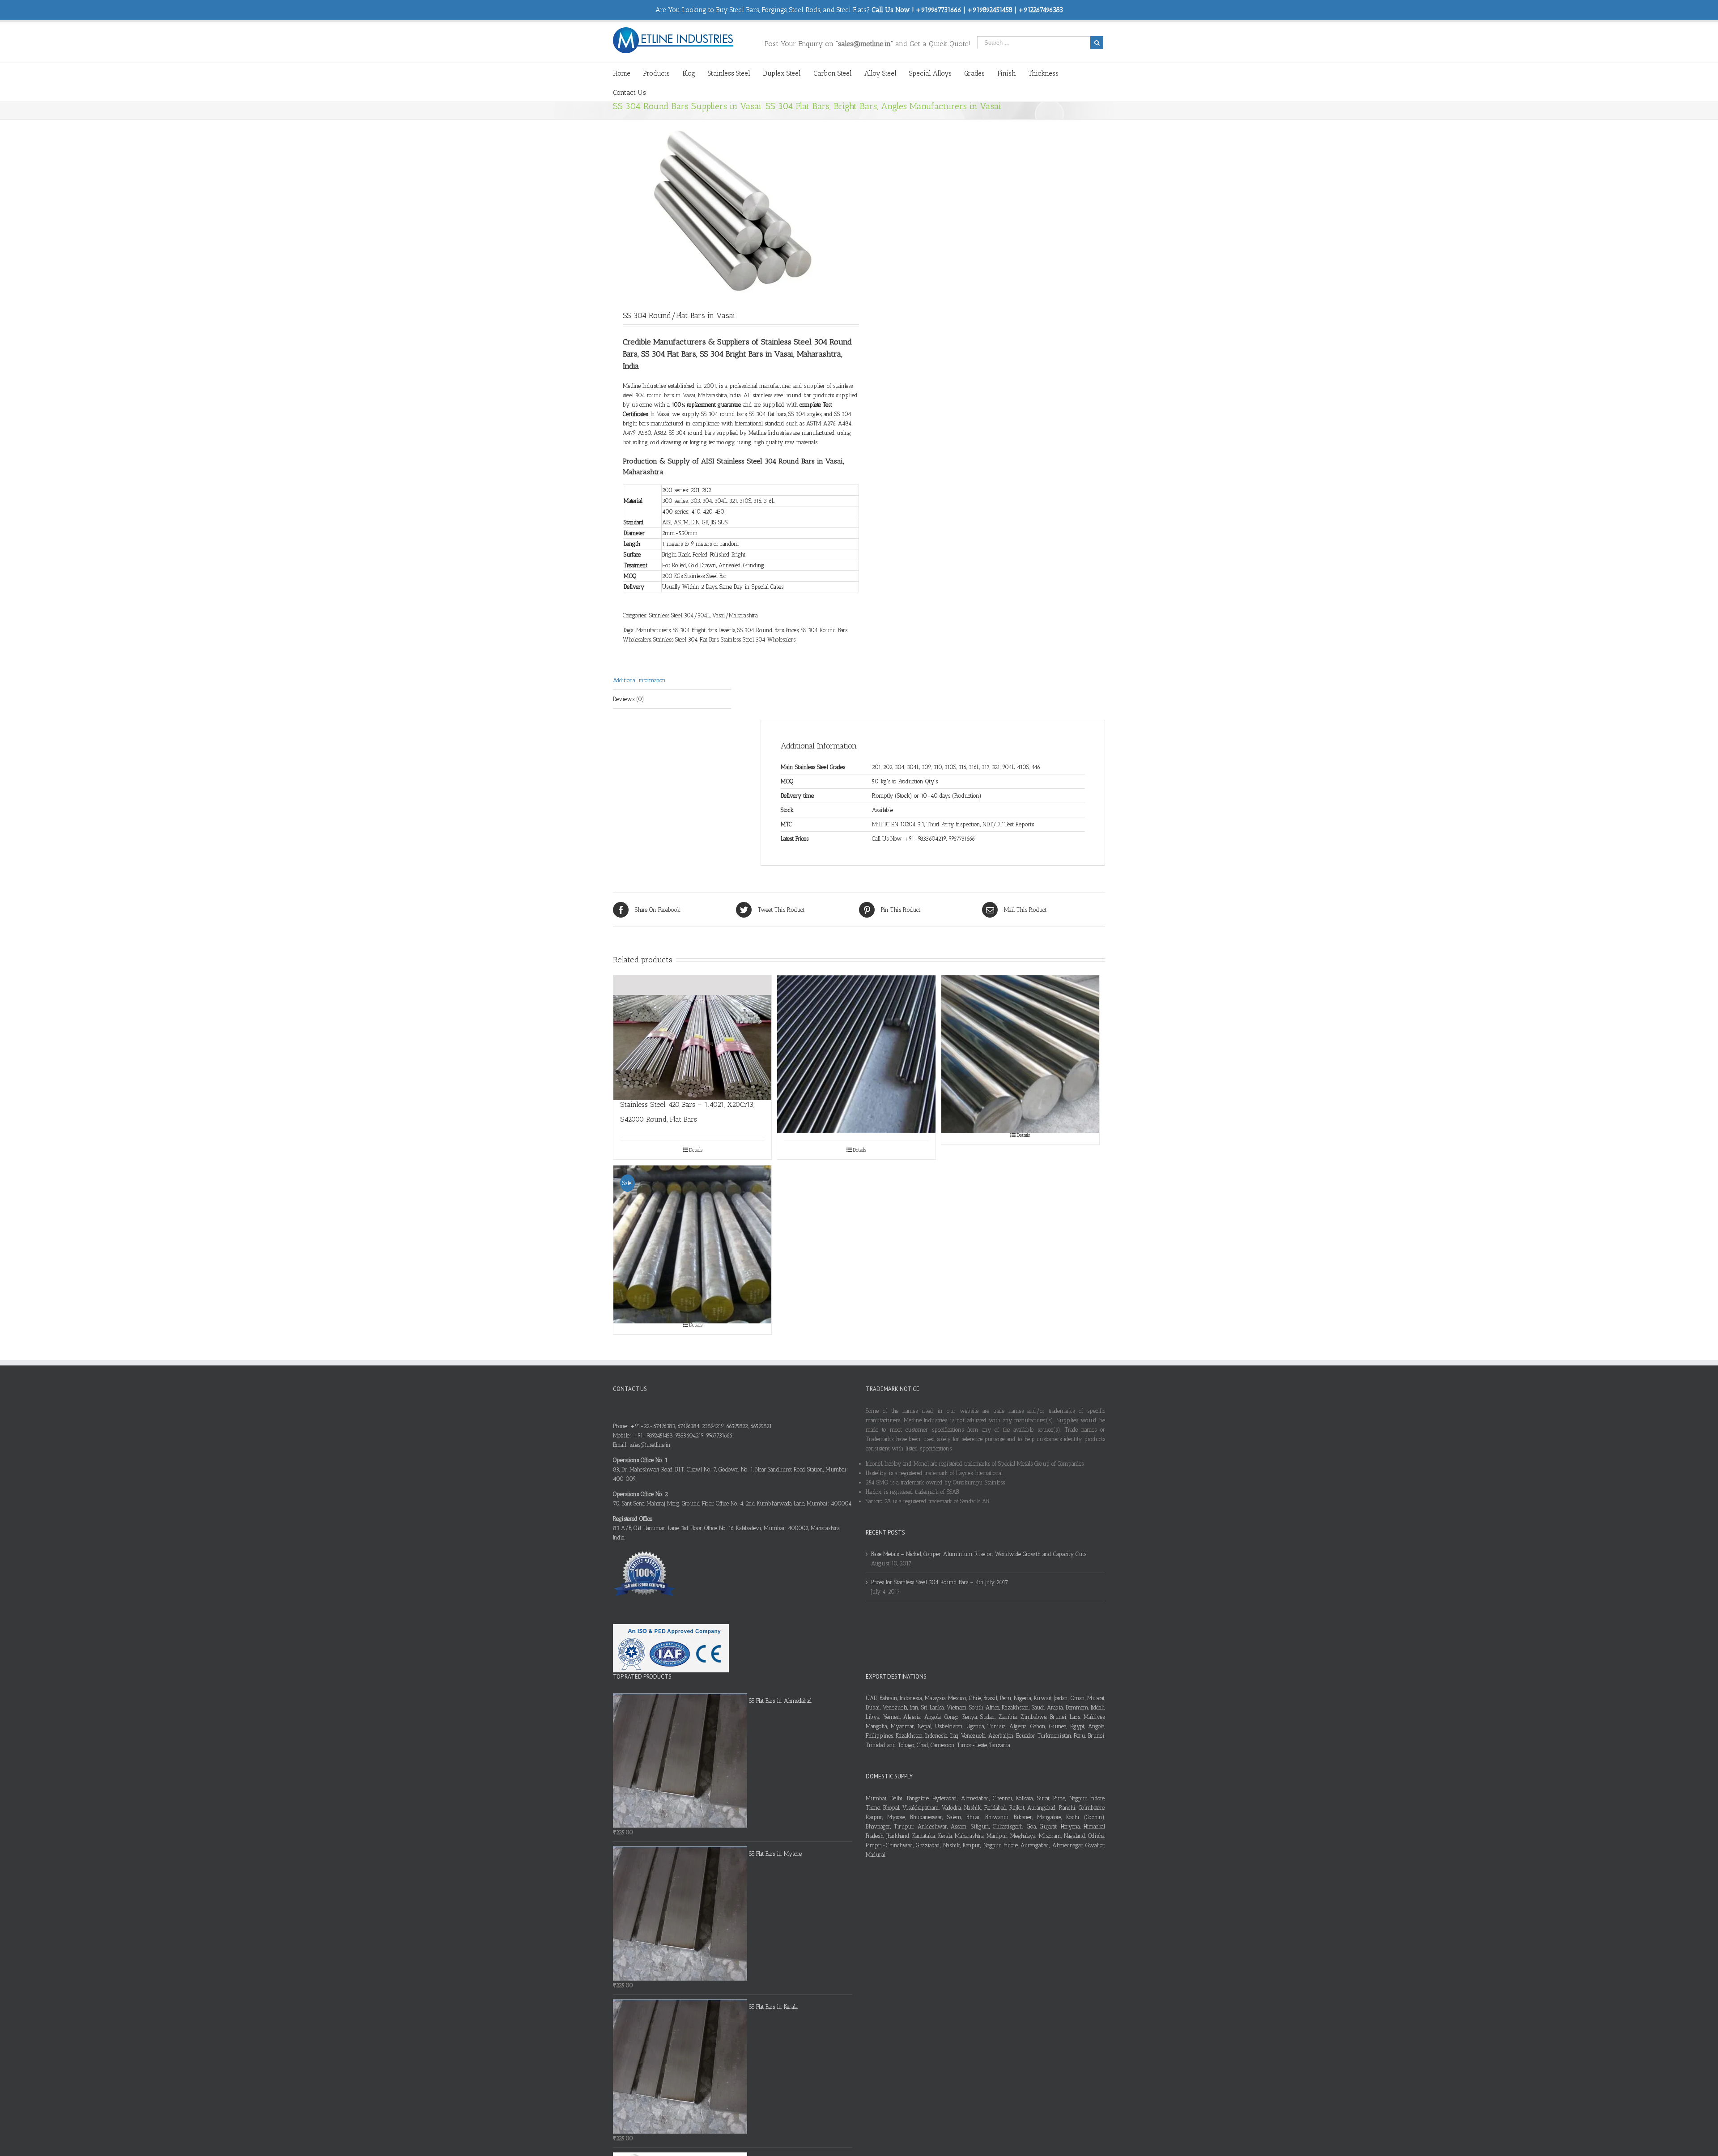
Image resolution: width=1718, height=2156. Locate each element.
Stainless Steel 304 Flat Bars (686, 640)
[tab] (672, 680)
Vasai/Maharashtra (735, 615)
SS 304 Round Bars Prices (768, 630)
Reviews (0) (629, 699)
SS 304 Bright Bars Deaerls (704, 630)
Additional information (639, 680)
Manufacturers (653, 630)
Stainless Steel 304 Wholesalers (758, 640)
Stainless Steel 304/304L (680, 615)
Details (696, 1150)
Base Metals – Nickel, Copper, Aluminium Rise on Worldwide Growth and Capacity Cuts (979, 1554)
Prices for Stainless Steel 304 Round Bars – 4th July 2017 (940, 1582)
